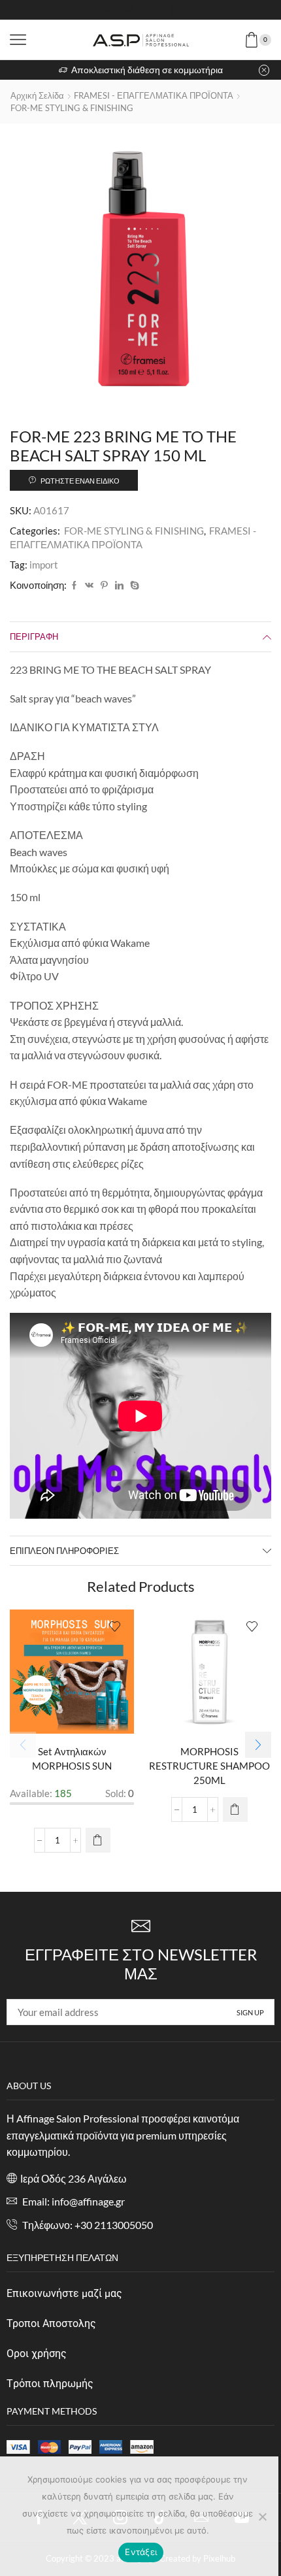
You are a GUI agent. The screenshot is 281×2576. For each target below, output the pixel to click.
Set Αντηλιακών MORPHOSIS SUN (72, 1759)
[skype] (133, 586)
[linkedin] (119, 586)
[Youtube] (152, 10)
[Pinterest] (104, 586)
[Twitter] (107, 10)
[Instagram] (129, 10)
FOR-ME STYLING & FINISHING (72, 108)
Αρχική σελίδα (37, 95)
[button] (258, 1745)
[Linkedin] (174, 10)
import (44, 565)
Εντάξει (141, 2552)
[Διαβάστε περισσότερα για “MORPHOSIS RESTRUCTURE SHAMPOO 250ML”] (235, 1809)
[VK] (89, 586)
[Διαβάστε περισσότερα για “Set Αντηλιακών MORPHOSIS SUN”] (98, 1840)
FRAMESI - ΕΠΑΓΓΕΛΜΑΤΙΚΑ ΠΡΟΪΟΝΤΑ (154, 95)
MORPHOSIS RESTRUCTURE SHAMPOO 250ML (209, 1766)
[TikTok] (196, 10)
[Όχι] (262, 2517)
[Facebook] (85, 10)
